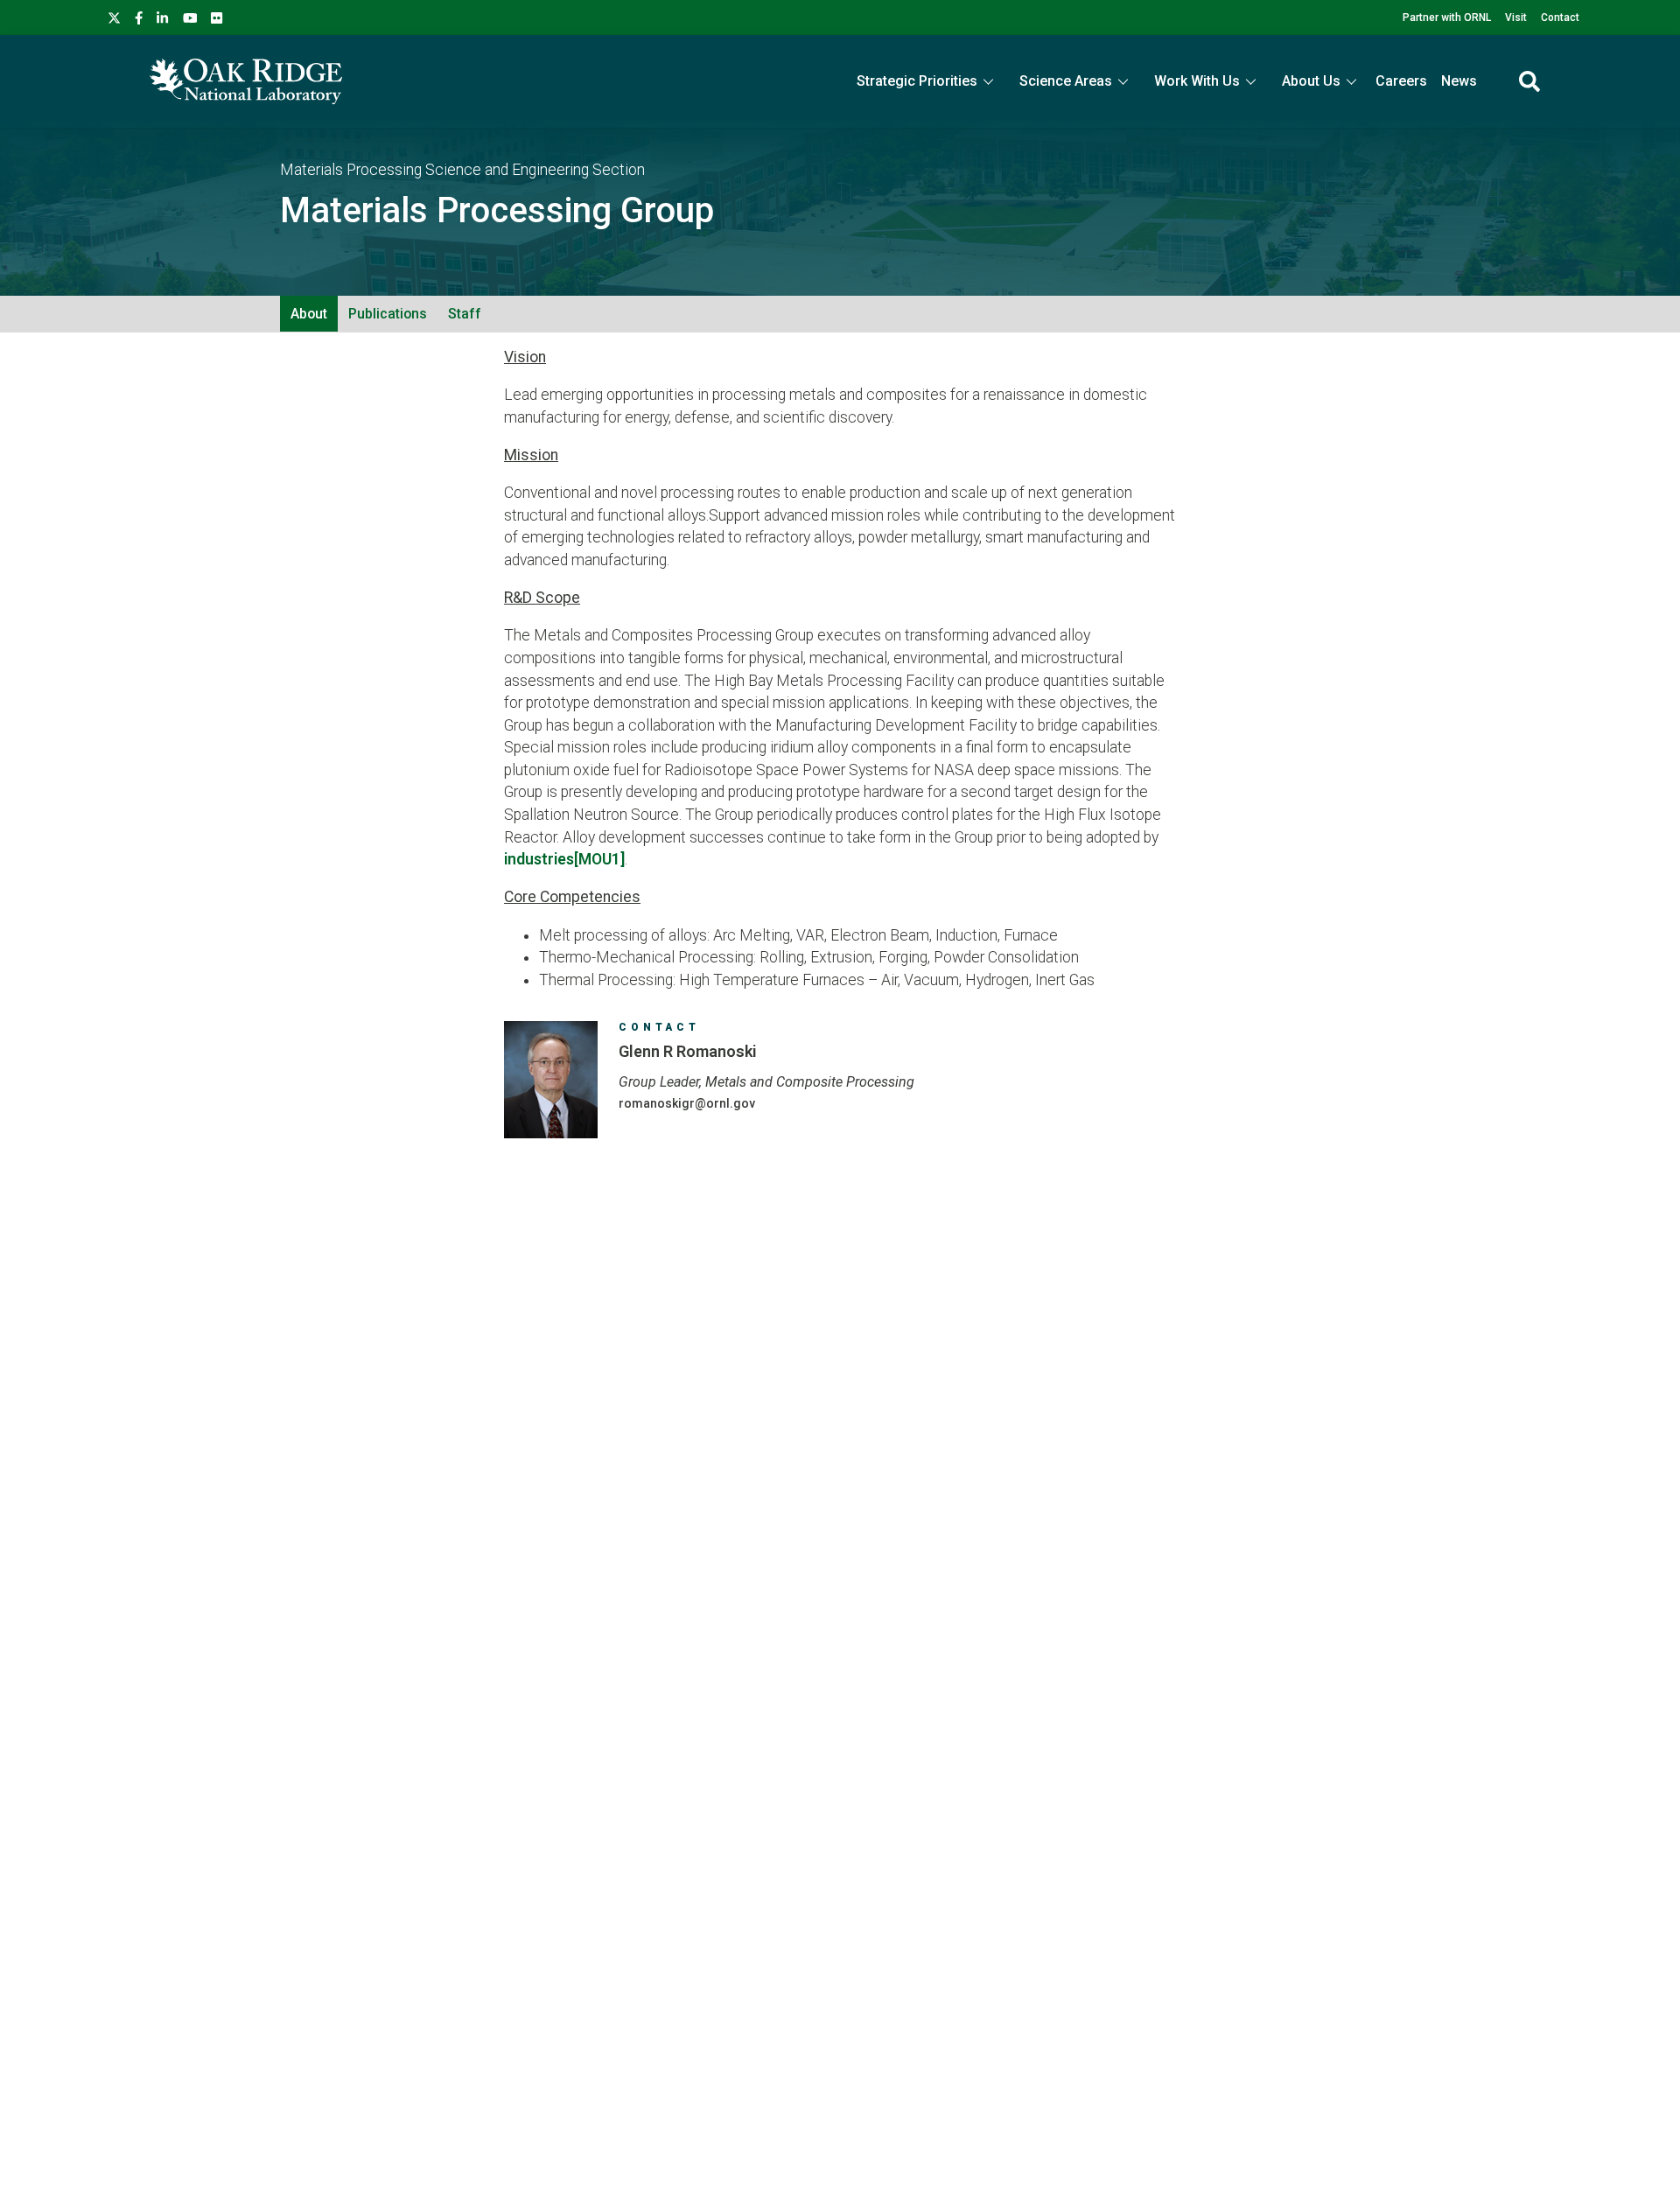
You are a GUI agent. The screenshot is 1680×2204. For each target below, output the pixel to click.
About (309, 314)
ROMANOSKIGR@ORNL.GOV (687, 1103)
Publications (388, 314)
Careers (1401, 81)
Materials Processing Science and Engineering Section (462, 170)
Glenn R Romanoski (688, 1051)
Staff (465, 314)
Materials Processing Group (497, 210)
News (1459, 81)
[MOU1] (599, 859)
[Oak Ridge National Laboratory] (246, 81)
